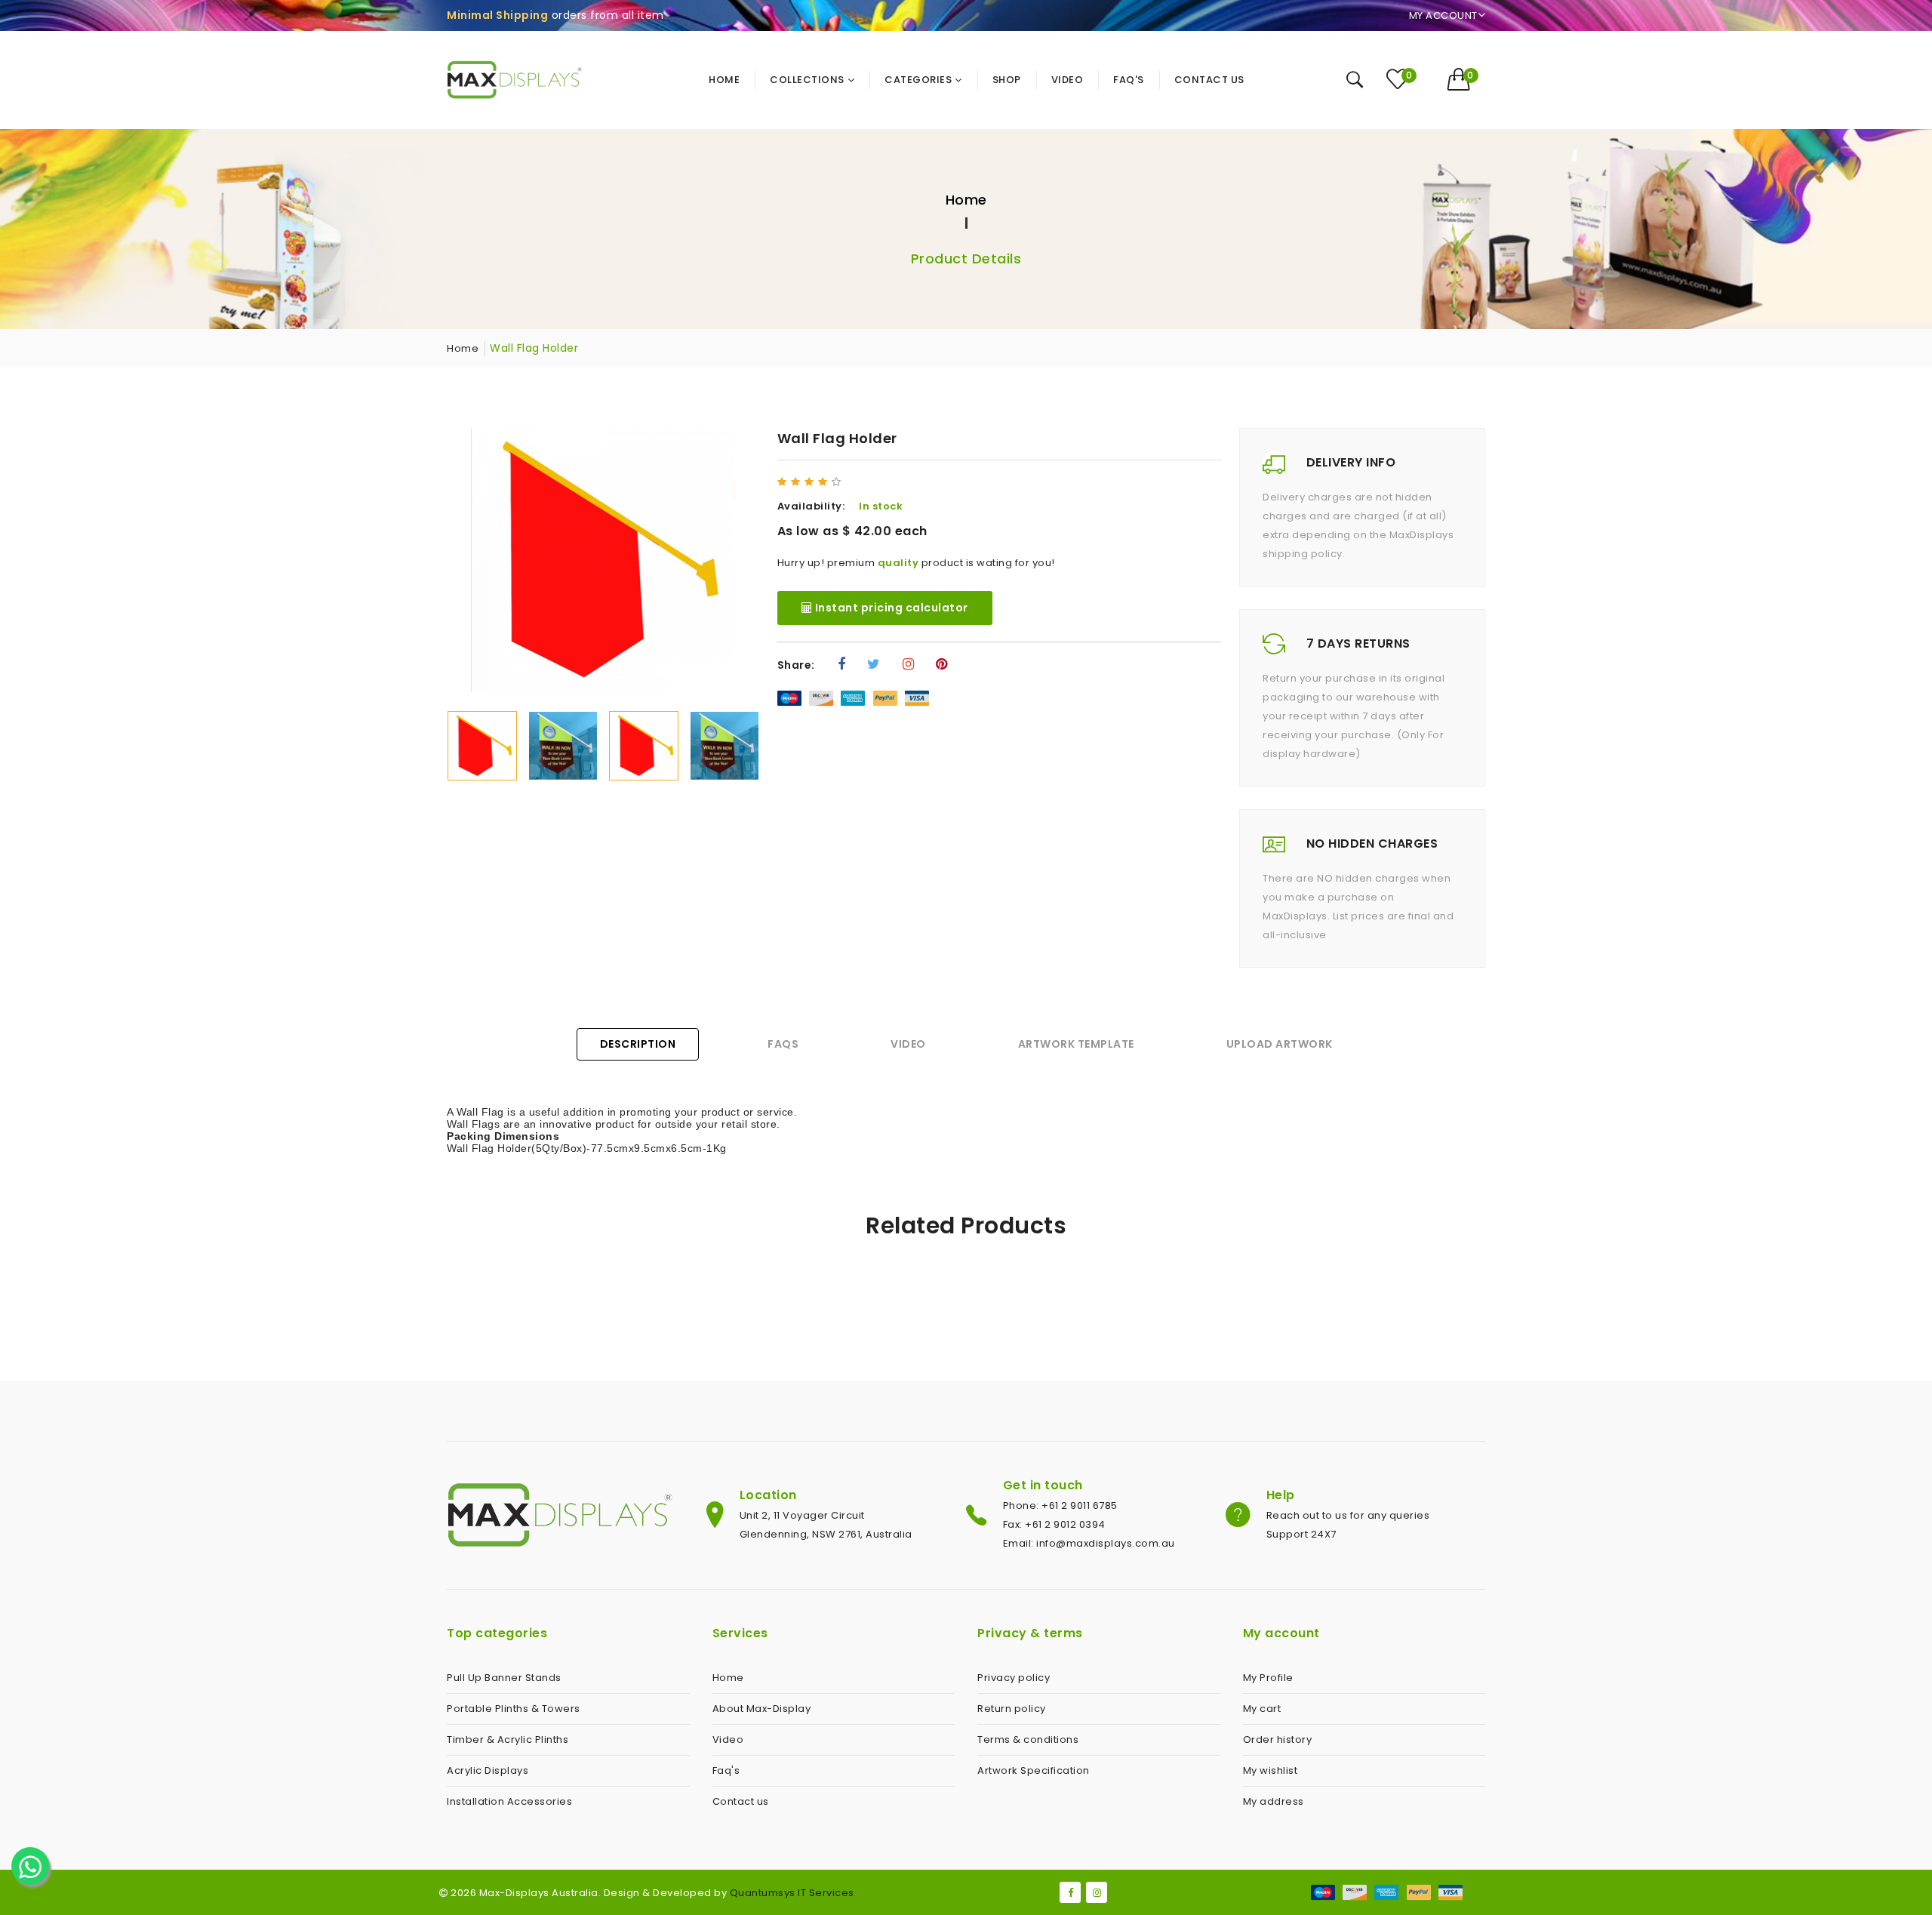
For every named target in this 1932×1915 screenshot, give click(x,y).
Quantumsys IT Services (792, 1893)
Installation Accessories (509, 1801)
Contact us (741, 1801)
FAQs (783, 1044)
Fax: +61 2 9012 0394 (1054, 1524)
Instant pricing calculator (890, 608)
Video (908, 1044)
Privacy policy (1014, 1678)
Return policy (1012, 1709)
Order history (1278, 1740)
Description (638, 1044)
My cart (1262, 1709)
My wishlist (1271, 1770)
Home (966, 200)
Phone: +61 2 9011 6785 (1060, 1506)
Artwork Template (1076, 1044)
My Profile (1268, 1678)
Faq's (726, 1770)
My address (1274, 1801)
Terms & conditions (1028, 1740)
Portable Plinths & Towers (514, 1709)
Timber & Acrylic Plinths (508, 1740)
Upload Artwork (1280, 1044)
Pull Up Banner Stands (504, 1678)
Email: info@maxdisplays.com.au (1089, 1543)
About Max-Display (762, 1709)
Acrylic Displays (488, 1770)
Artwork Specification (1034, 1770)
